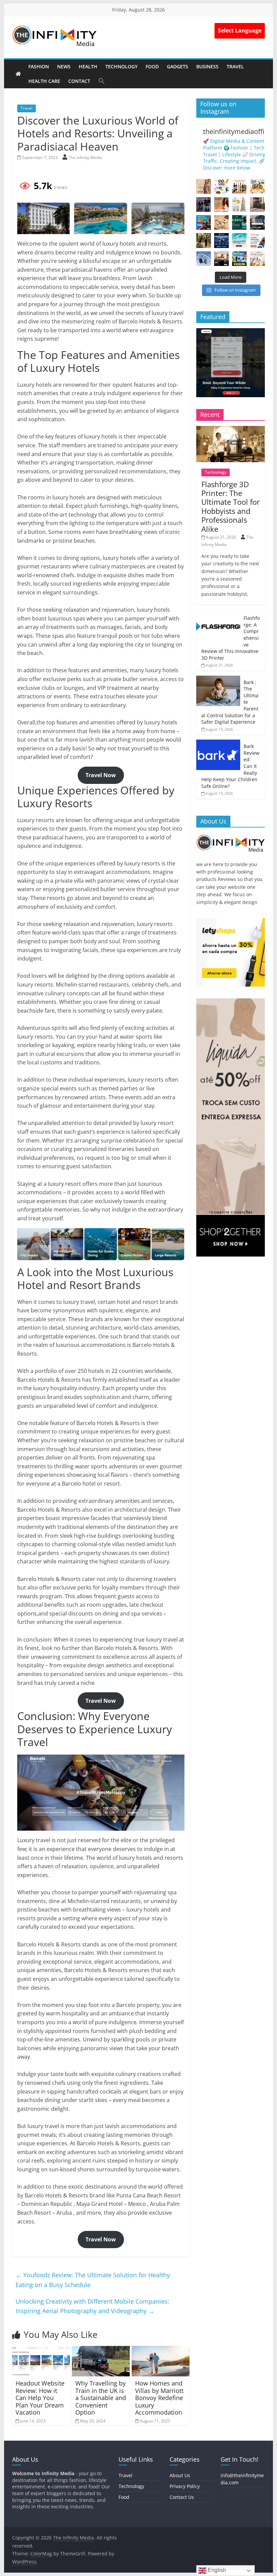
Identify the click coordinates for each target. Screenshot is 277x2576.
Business (207, 66)
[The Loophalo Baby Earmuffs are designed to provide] (204, 259)
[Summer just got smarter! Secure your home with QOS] (239, 259)
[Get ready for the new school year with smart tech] (221, 186)
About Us (180, 2475)
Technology (121, 66)
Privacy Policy (185, 2486)
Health (88, 66)
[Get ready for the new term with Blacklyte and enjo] (257, 205)
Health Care (44, 81)
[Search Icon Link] (102, 81)
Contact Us (182, 2497)
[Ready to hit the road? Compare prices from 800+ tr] (257, 240)
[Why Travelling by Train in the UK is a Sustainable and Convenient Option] (101, 2350)
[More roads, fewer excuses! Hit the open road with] (204, 222)
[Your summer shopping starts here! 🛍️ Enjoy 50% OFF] (239, 240)
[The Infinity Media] (18, 74)
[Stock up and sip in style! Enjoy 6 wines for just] (239, 186)
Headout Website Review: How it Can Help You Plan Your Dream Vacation (40, 2398)
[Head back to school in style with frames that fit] (221, 222)
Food (152, 66)
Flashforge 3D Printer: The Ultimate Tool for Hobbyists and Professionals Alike (231, 506)
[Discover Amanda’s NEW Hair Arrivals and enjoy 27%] (221, 205)
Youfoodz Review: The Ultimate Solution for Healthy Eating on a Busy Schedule (93, 2280)
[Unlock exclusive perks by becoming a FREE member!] (221, 240)
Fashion (39, 66)
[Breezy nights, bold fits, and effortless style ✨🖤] (204, 205)
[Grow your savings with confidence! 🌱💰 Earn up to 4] (239, 222)
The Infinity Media (85, 157)
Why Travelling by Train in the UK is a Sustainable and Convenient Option (101, 2398)
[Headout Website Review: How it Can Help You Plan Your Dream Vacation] (41, 2350)
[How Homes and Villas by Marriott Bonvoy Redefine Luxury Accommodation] (161, 2350)
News (64, 66)
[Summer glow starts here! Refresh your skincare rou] (257, 259)
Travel (235, 66)
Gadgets (178, 66)
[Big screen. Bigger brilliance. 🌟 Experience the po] (221, 259)
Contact (79, 81)
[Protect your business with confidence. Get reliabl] (257, 222)
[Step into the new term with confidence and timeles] (204, 240)
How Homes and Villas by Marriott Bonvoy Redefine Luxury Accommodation (159, 2398)
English (216, 2570)
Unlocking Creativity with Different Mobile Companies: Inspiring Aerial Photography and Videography (92, 2306)
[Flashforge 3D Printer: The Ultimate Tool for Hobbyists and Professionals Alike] (231, 430)
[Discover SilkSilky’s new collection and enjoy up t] (204, 186)
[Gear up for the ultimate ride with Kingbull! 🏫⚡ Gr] (257, 186)
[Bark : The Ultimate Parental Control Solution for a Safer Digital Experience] (218, 679)
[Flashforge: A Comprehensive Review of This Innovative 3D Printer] (218, 615)
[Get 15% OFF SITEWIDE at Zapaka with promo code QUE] (239, 205)
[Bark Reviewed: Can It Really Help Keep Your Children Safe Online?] (218, 743)
